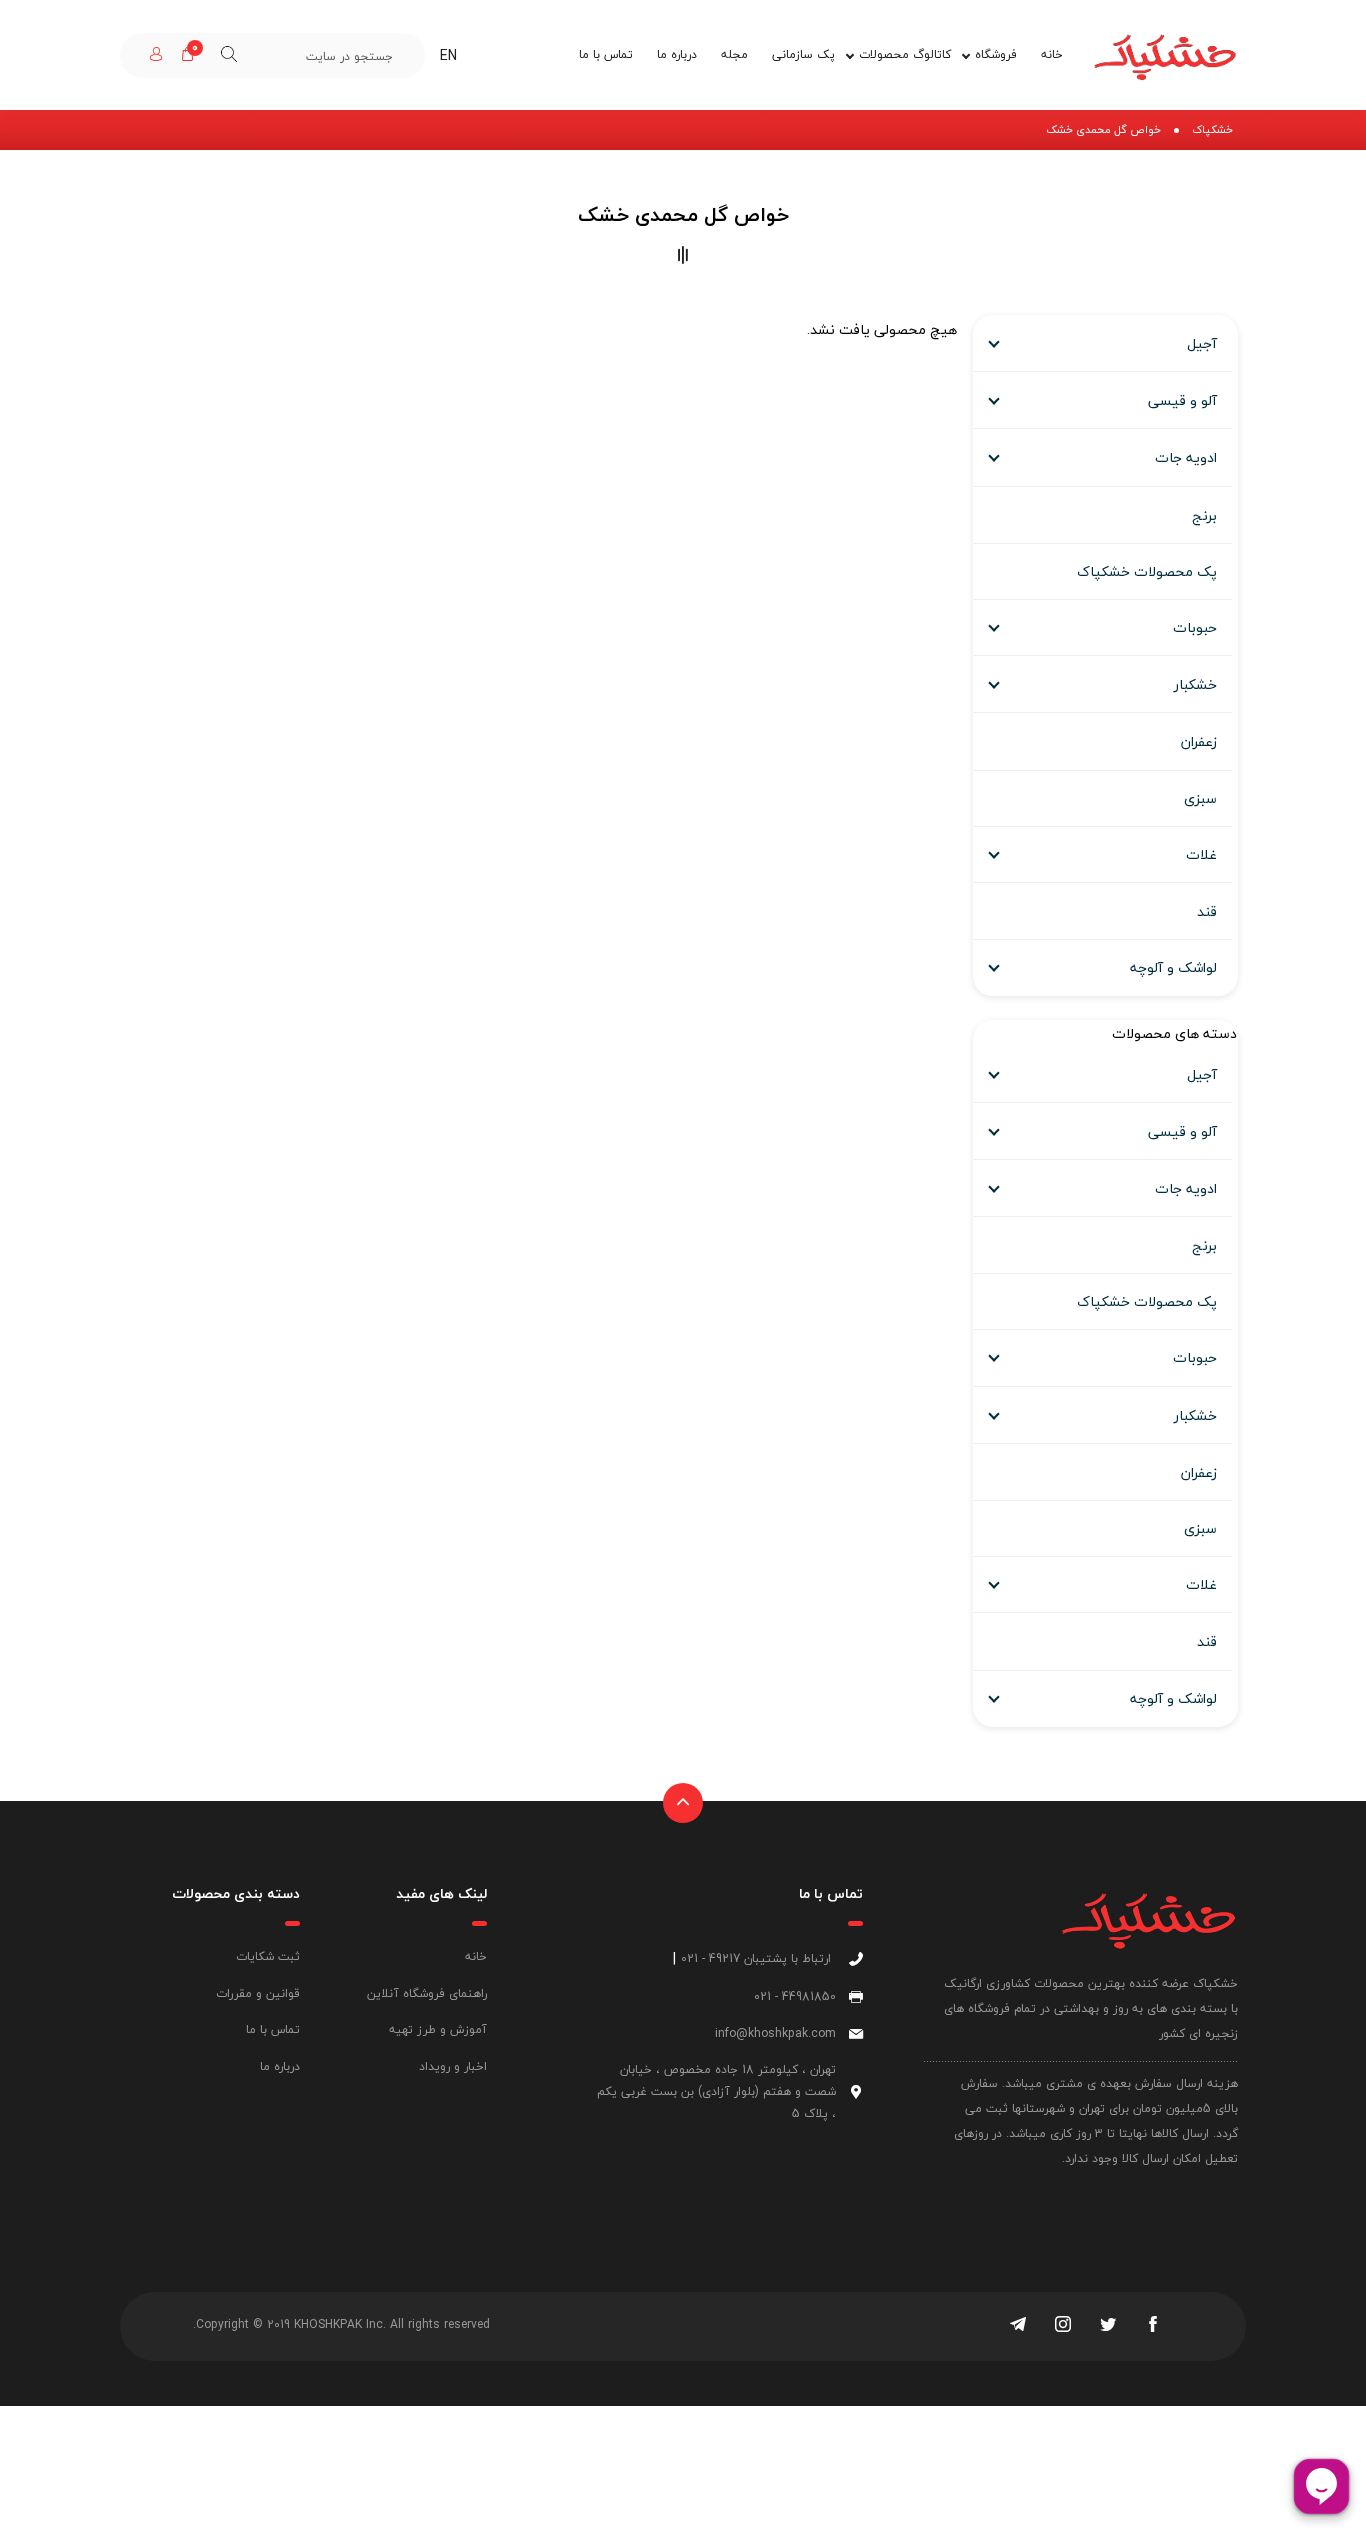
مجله (734, 54)
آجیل (1202, 343)
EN (448, 55)
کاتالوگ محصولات (905, 54)
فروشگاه (996, 54)
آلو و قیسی (1182, 400)
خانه (1052, 54)
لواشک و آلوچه (1173, 967)
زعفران (1199, 741)
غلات (1201, 854)
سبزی (1200, 798)
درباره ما (677, 54)
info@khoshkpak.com (775, 2033)
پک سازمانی (803, 54)
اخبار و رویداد (453, 2066)
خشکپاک (1212, 129)
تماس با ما (606, 54)
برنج (1204, 515)
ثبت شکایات (268, 1956)
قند (1207, 911)
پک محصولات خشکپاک (1147, 571)
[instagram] (1063, 2326)
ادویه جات (1186, 457)
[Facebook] (1153, 2326)
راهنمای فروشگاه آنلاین (427, 1993)
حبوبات (1195, 627)
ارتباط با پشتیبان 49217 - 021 (756, 1958)
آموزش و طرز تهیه (438, 2029)
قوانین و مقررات (258, 1993)
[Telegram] (1018, 2326)
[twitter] (1108, 2326)
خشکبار (1195, 684)
